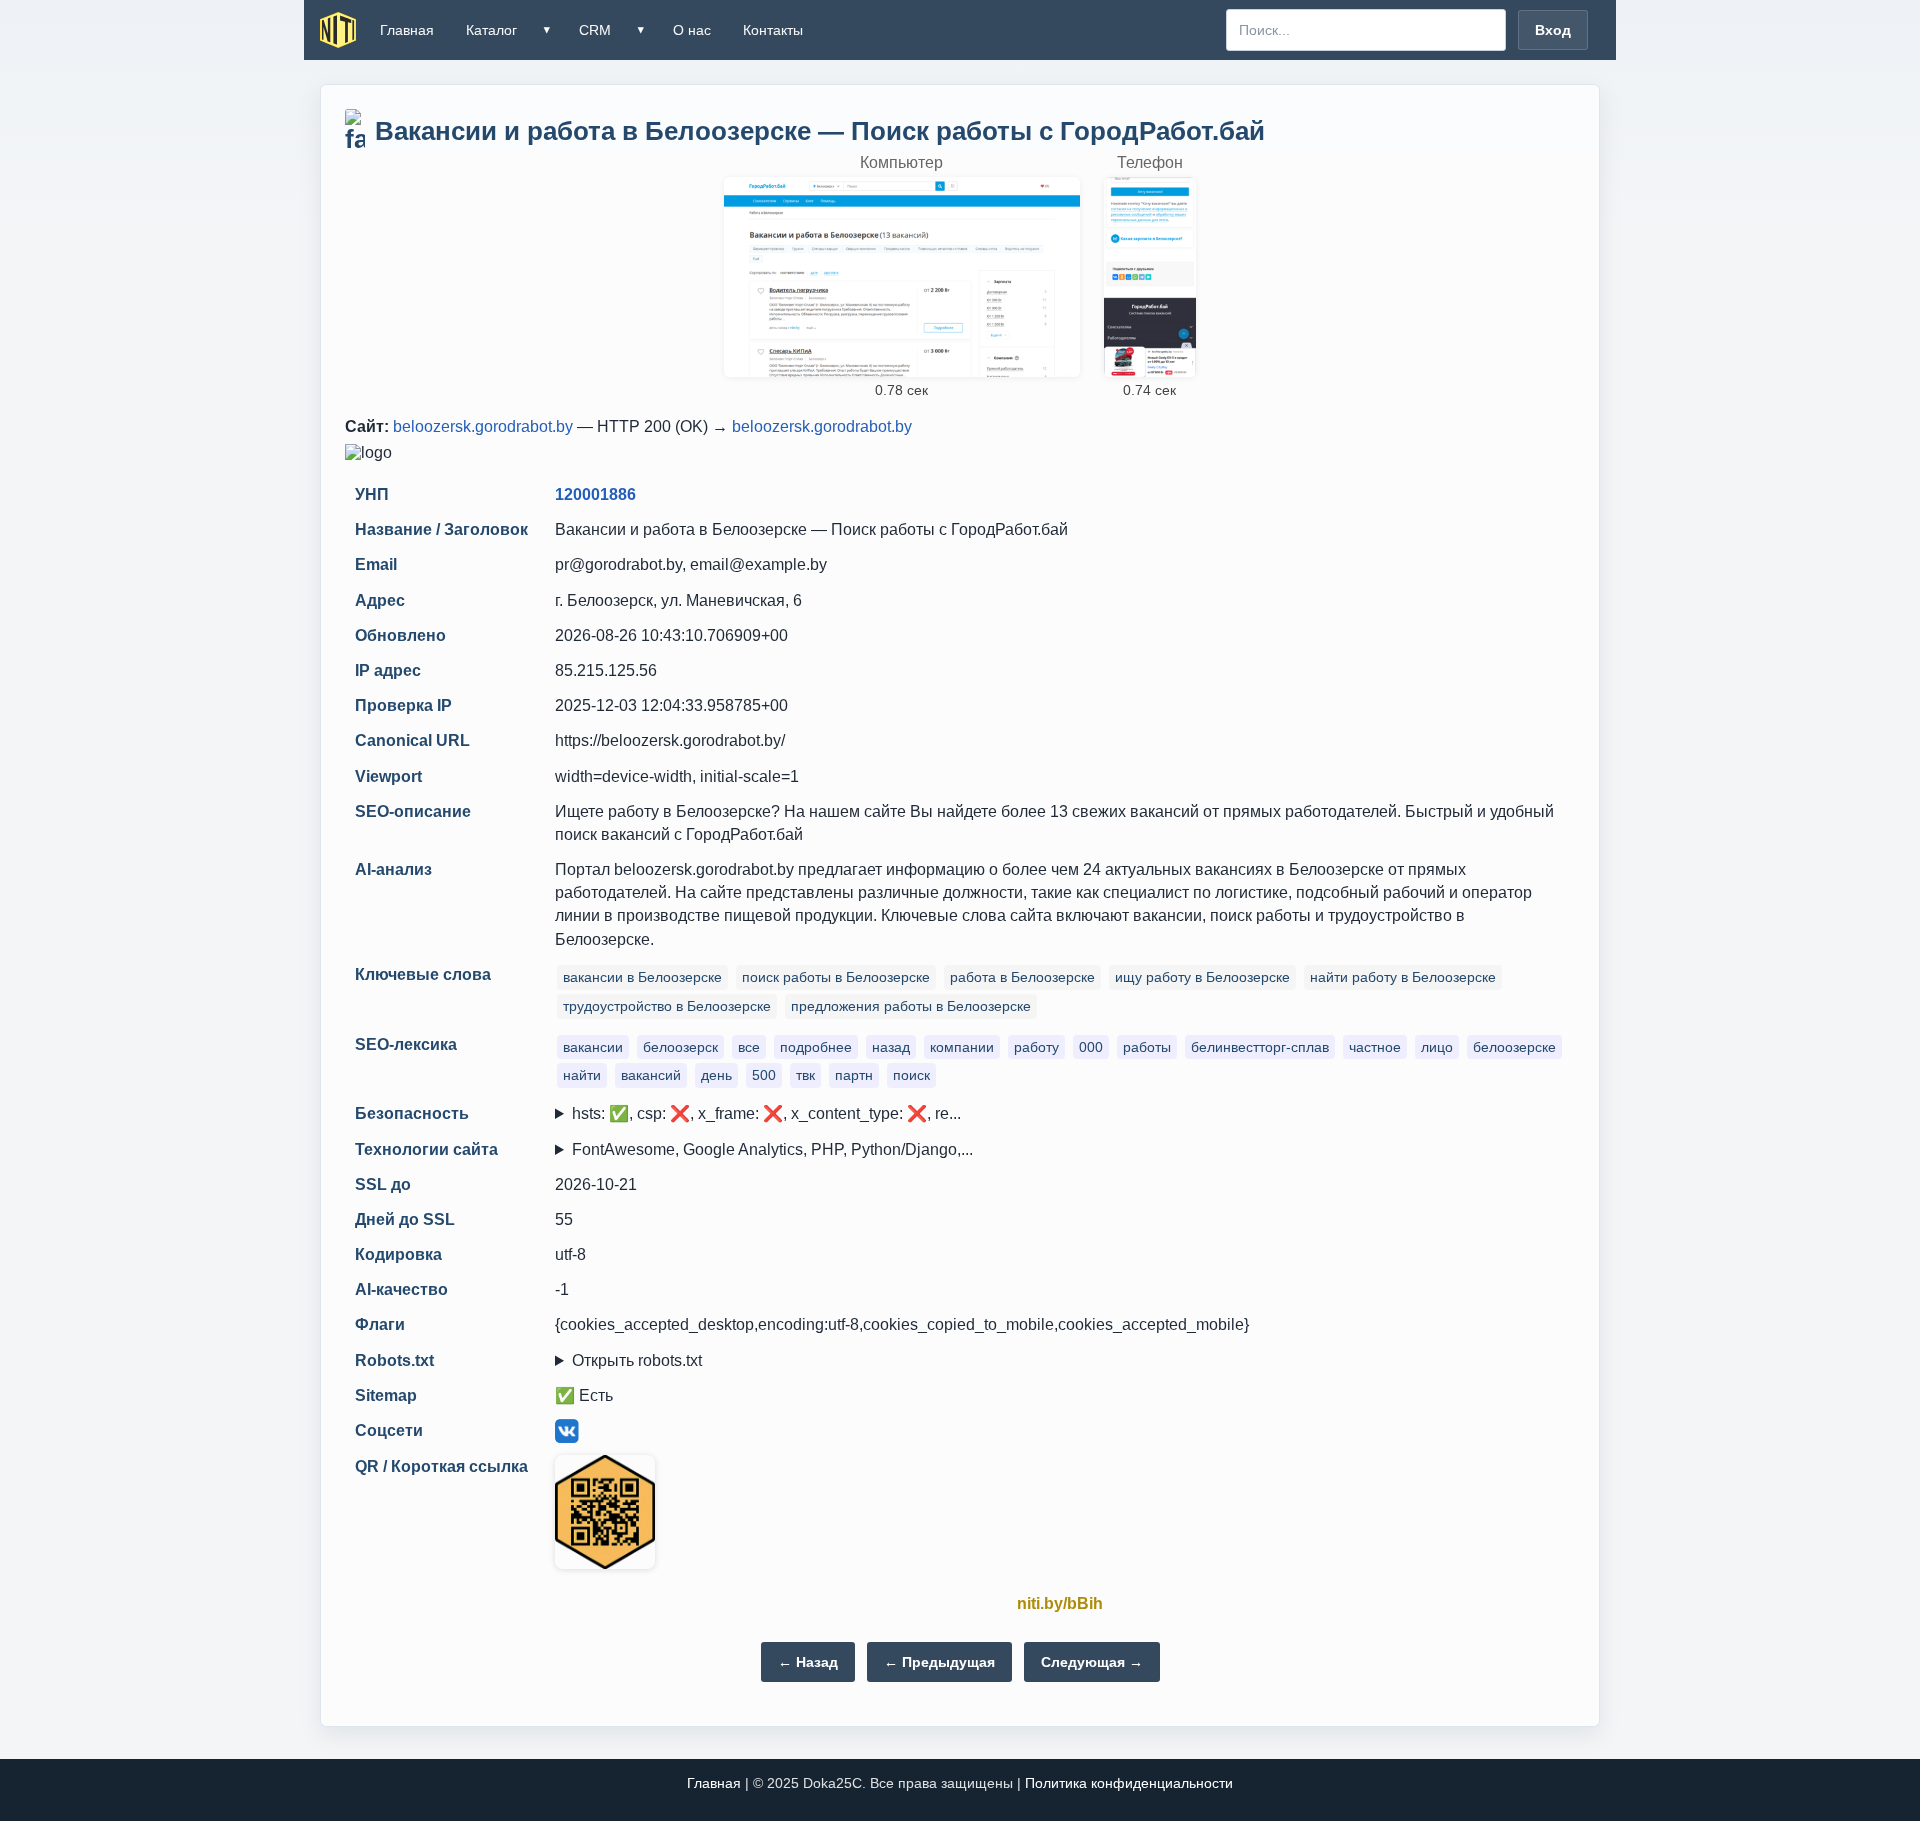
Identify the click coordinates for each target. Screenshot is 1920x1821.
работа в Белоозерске (1022, 977)
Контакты (773, 30)
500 (764, 1075)
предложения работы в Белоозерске (911, 1006)
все (749, 1047)
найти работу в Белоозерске (1403, 977)
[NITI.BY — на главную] (338, 30)
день (716, 1075)
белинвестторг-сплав (1260, 1047)
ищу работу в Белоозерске (1202, 977)
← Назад (808, 1662)
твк (805, 1075)
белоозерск (680, 1047)
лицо (1437, 1047)
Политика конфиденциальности (1129, 1783)
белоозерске (1514, 1047)
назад (891, 1047)
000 (1091, 1047)
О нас (692, 30)
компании (962, 1047)
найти (582, 1075)
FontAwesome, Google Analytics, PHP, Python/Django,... (772, 1149)
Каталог (491, 30)
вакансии (593, 1047)
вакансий (651, 1075)
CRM (595, 30)
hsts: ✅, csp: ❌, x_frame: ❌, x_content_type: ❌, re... (766, 1113)
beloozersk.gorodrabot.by (483, 426)
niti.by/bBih (1060, 1603)
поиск (911, 1075)
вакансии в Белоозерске (642, 977)
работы (1147, 1047)
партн (854, 1075)
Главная (407, 30)
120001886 (595, 494)
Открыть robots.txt (637, 1360)
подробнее (816, 1047)
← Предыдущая (939, 1662)
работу (1036, 1047)
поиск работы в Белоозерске (836, 977)
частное (1375, 1047)
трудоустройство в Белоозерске (667, 1006)
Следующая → (1092, 1662)
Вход (1553, 30)
